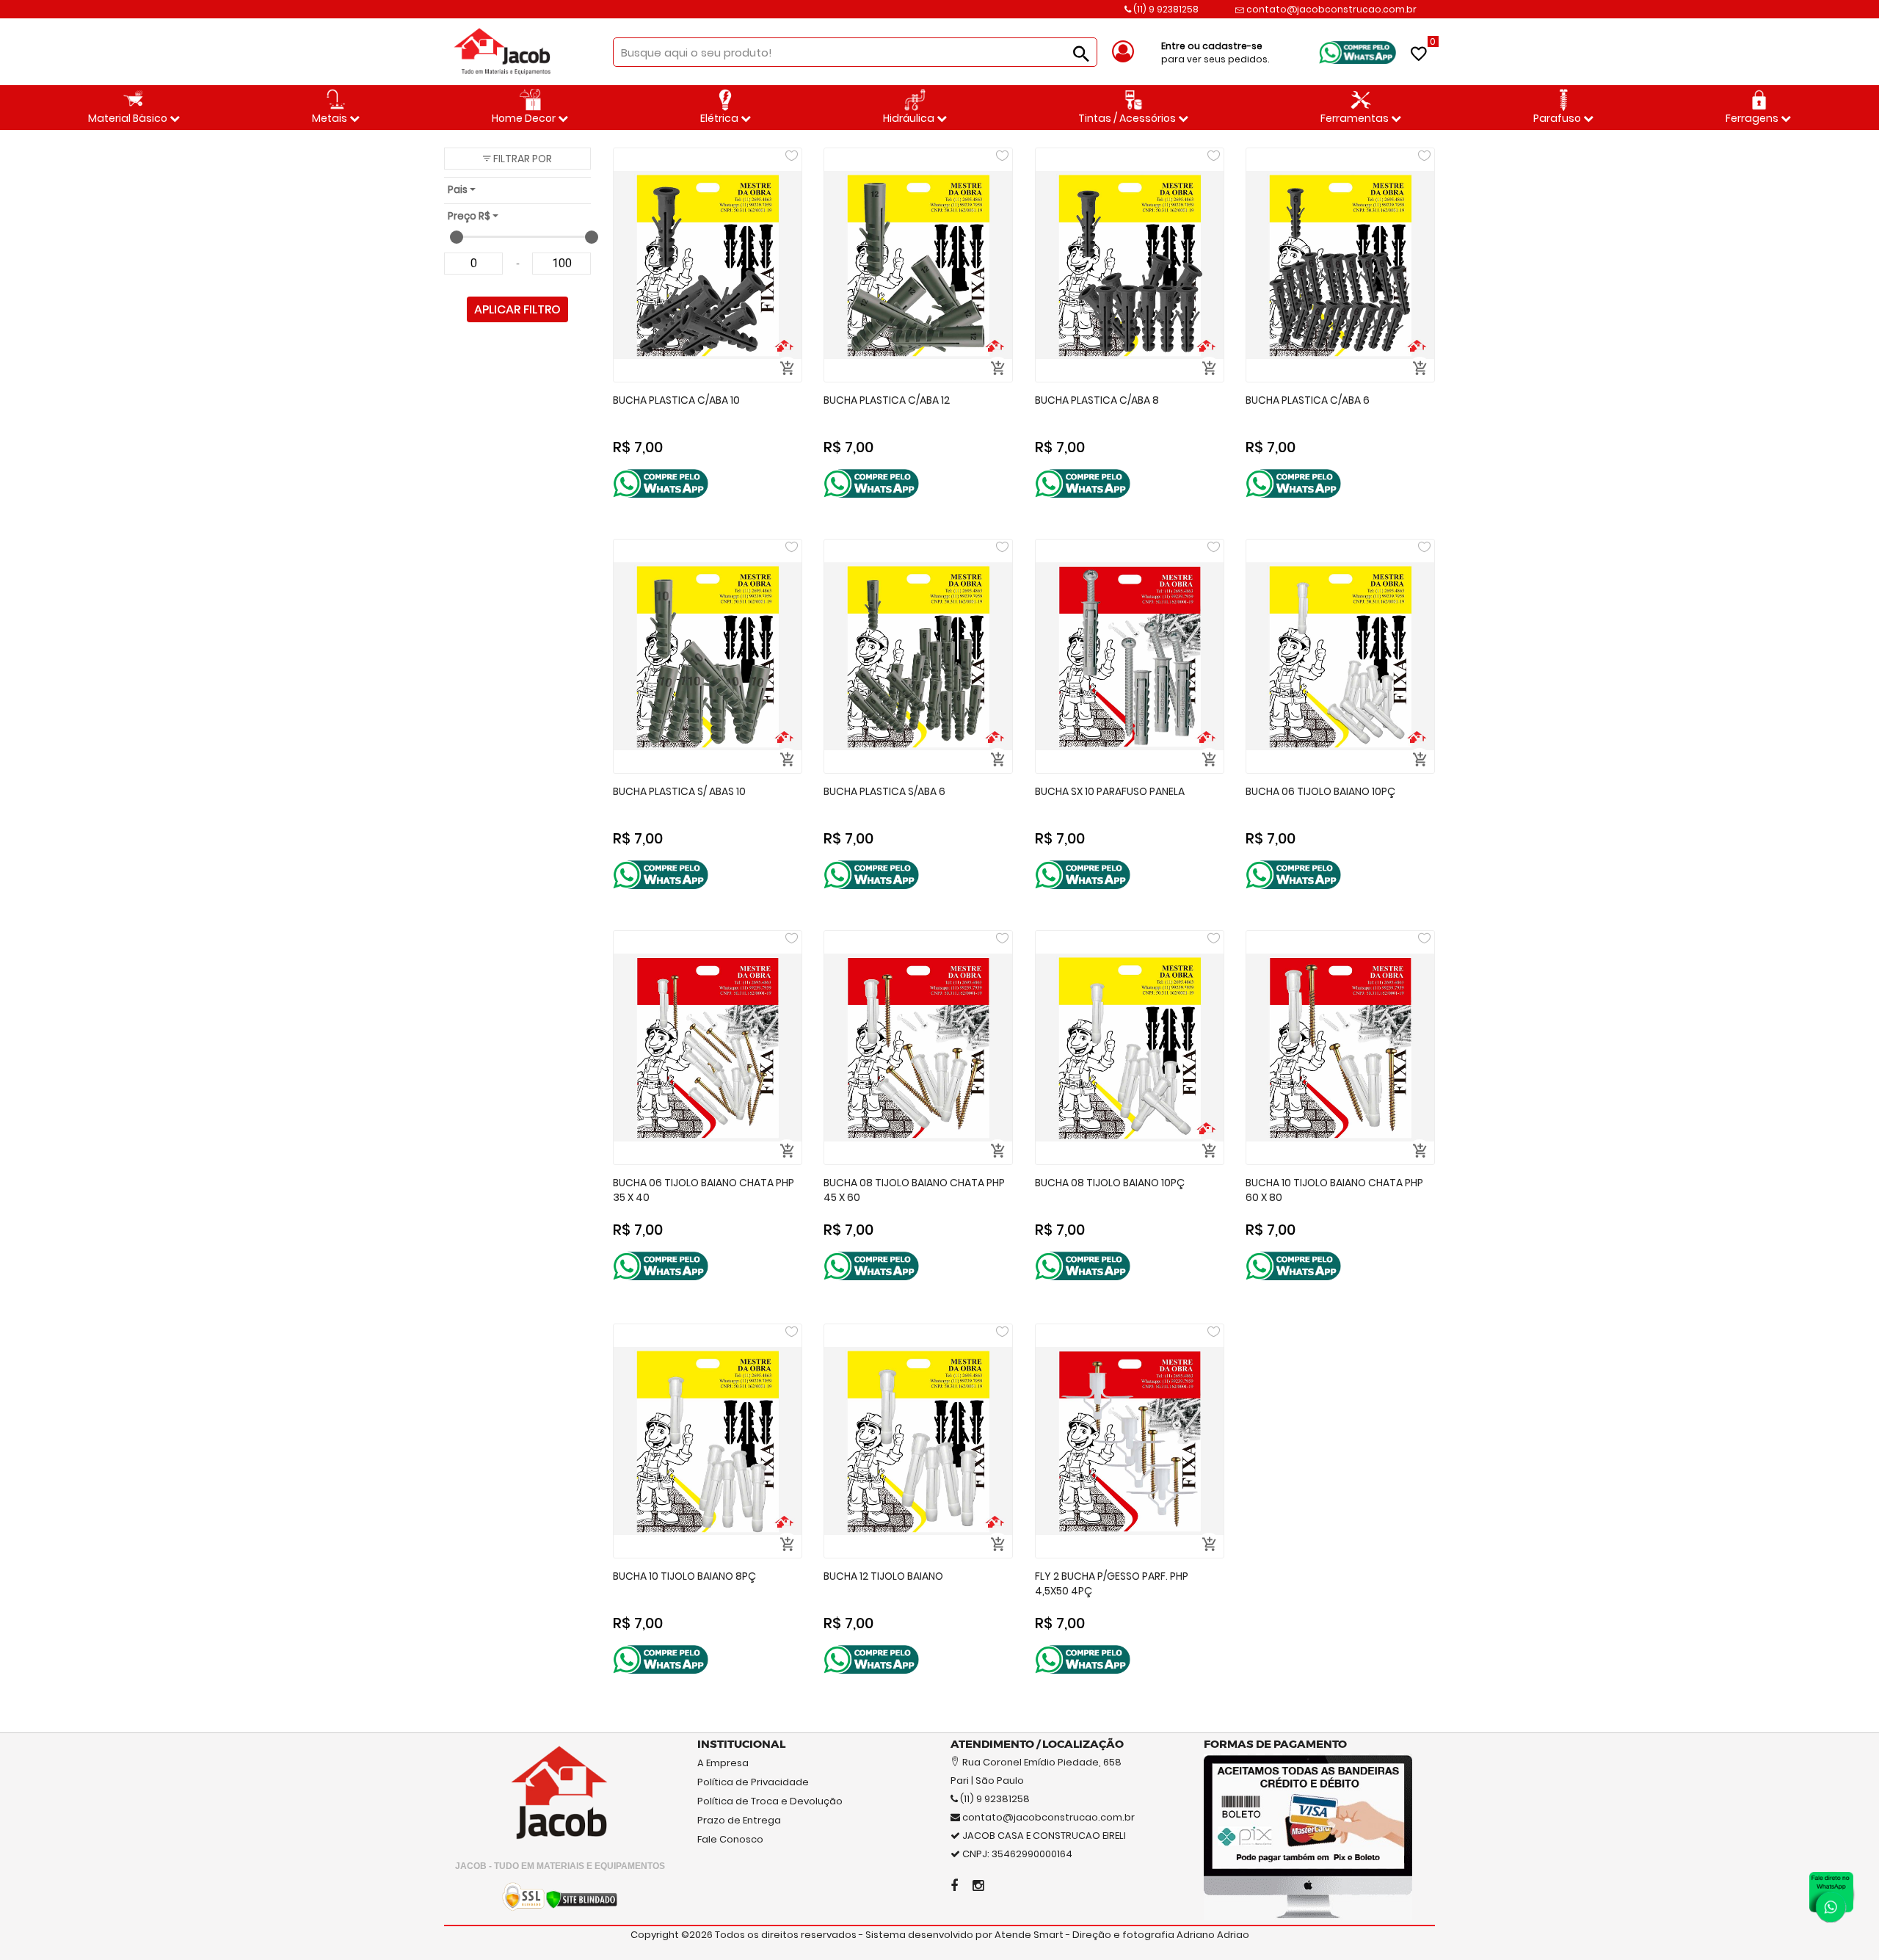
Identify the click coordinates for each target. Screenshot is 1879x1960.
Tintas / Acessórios (1128, 118)
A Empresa (723, 1763)
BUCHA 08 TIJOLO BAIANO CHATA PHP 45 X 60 (914, 1190)
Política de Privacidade (753, 1782)
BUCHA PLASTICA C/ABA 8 (1097, 400)
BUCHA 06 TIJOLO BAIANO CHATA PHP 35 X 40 (704, 1190)
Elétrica (720, 118)
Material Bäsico (129, 118)
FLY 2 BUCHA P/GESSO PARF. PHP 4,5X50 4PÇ (1112, 1584)
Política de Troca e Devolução (770, 1801)
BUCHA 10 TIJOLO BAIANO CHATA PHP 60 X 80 (1334, 1190)
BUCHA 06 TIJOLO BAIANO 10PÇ (1320, 791)
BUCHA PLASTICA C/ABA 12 (887, 400)
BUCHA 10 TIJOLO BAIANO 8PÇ (684, 1576)
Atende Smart (1029, 1935)
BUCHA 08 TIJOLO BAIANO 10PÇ (1110, 1183)
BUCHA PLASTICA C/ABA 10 (676, 400)
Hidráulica (910, 118)
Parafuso (1558, 118)
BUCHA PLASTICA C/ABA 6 (1308, 400)
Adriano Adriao (1213, 1935)
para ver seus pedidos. (1215, 52)
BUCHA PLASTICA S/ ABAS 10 (679, 791)
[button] (517, 159)
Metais (331, 118)
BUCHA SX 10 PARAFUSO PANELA (1110, 791)
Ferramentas (1356, 118)
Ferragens (1753, 118)
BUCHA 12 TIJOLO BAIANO (883, 1576)
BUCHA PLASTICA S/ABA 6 (884, 791)
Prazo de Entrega (739, 1820)
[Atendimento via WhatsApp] (1831, 1894)
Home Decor (525, 118)
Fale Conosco (730, 1839)
